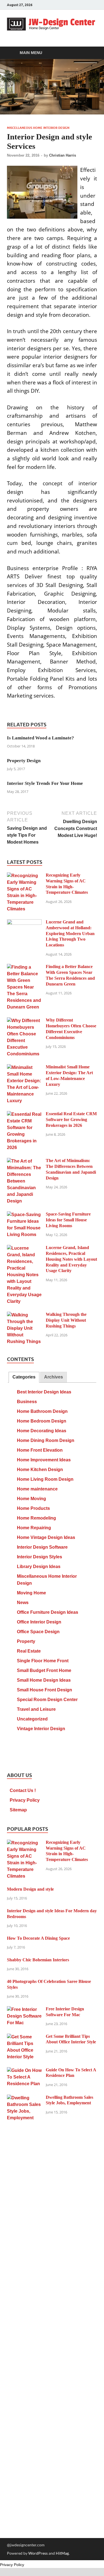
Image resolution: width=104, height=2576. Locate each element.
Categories (24, 1377)
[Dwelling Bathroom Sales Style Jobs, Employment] (24, 2098)
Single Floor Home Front (43, 1661)
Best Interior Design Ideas (44, 1392)
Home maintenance (37, 1489)
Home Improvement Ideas (44, 1460)
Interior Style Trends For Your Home (45, 783)
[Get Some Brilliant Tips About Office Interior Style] (24, 2037)
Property (26, 1641)
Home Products (33, 1508)
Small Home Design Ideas (44, 1680)
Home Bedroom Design (42, 1421)
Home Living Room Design (45, 1479)
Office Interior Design (39, 1622)
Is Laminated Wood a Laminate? (40, 738)
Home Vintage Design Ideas (46, 1537)
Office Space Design (38, 1632)
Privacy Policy (25, 1800)
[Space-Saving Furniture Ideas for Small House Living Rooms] (24, 1215)
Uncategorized (32, 1719)
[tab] (24, 1377)
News (23, 1603)
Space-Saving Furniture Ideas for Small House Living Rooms (68, 1220)
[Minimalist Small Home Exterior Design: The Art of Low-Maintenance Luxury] (24, 1068)
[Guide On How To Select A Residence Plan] (24, 2071)
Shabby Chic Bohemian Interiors (38, 1960)
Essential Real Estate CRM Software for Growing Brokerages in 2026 (71, 1119)
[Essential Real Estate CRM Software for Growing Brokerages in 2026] (24, 1115)
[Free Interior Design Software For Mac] (24, 2010)
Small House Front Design (45, 1690)
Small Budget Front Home (44, 1670)
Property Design (24, 761)
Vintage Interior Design (41, 1729)
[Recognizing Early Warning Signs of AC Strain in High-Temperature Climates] (24, 876)
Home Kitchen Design (40, 1470)
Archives (54, 1377)
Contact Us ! (23, 1790)
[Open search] (90, 53)
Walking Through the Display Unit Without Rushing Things (66, 1320)
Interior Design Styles (40, 1557)
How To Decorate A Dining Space (38, 1938)
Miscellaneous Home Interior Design (38, 128)
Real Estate (29, 1651)
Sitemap (18, 1810)
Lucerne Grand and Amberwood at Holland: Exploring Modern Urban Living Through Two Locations (70, 933)
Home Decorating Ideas (42, 1431)
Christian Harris (63, 155)
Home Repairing (34, 1528)
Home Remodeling (36, 1518)
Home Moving (31, 1499)
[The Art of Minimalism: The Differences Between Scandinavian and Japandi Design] (24, 1161)
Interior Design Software (42, 1547)
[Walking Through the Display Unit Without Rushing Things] (24, 1315)
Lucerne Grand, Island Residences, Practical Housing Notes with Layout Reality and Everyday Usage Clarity (71, 1259)
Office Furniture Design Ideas (48, 1612)
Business (27, 1402)
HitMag (62, 2553)
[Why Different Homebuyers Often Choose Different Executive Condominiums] (24, 1021)
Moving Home (31, 1593)
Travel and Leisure (36, 1709)
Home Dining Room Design (46, 1440)
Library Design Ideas (39, 1567)
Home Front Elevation (40, 1450)
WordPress (38, 2553)
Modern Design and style (30, 1889)
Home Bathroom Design (42, 1411)
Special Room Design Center (47, 1700)
